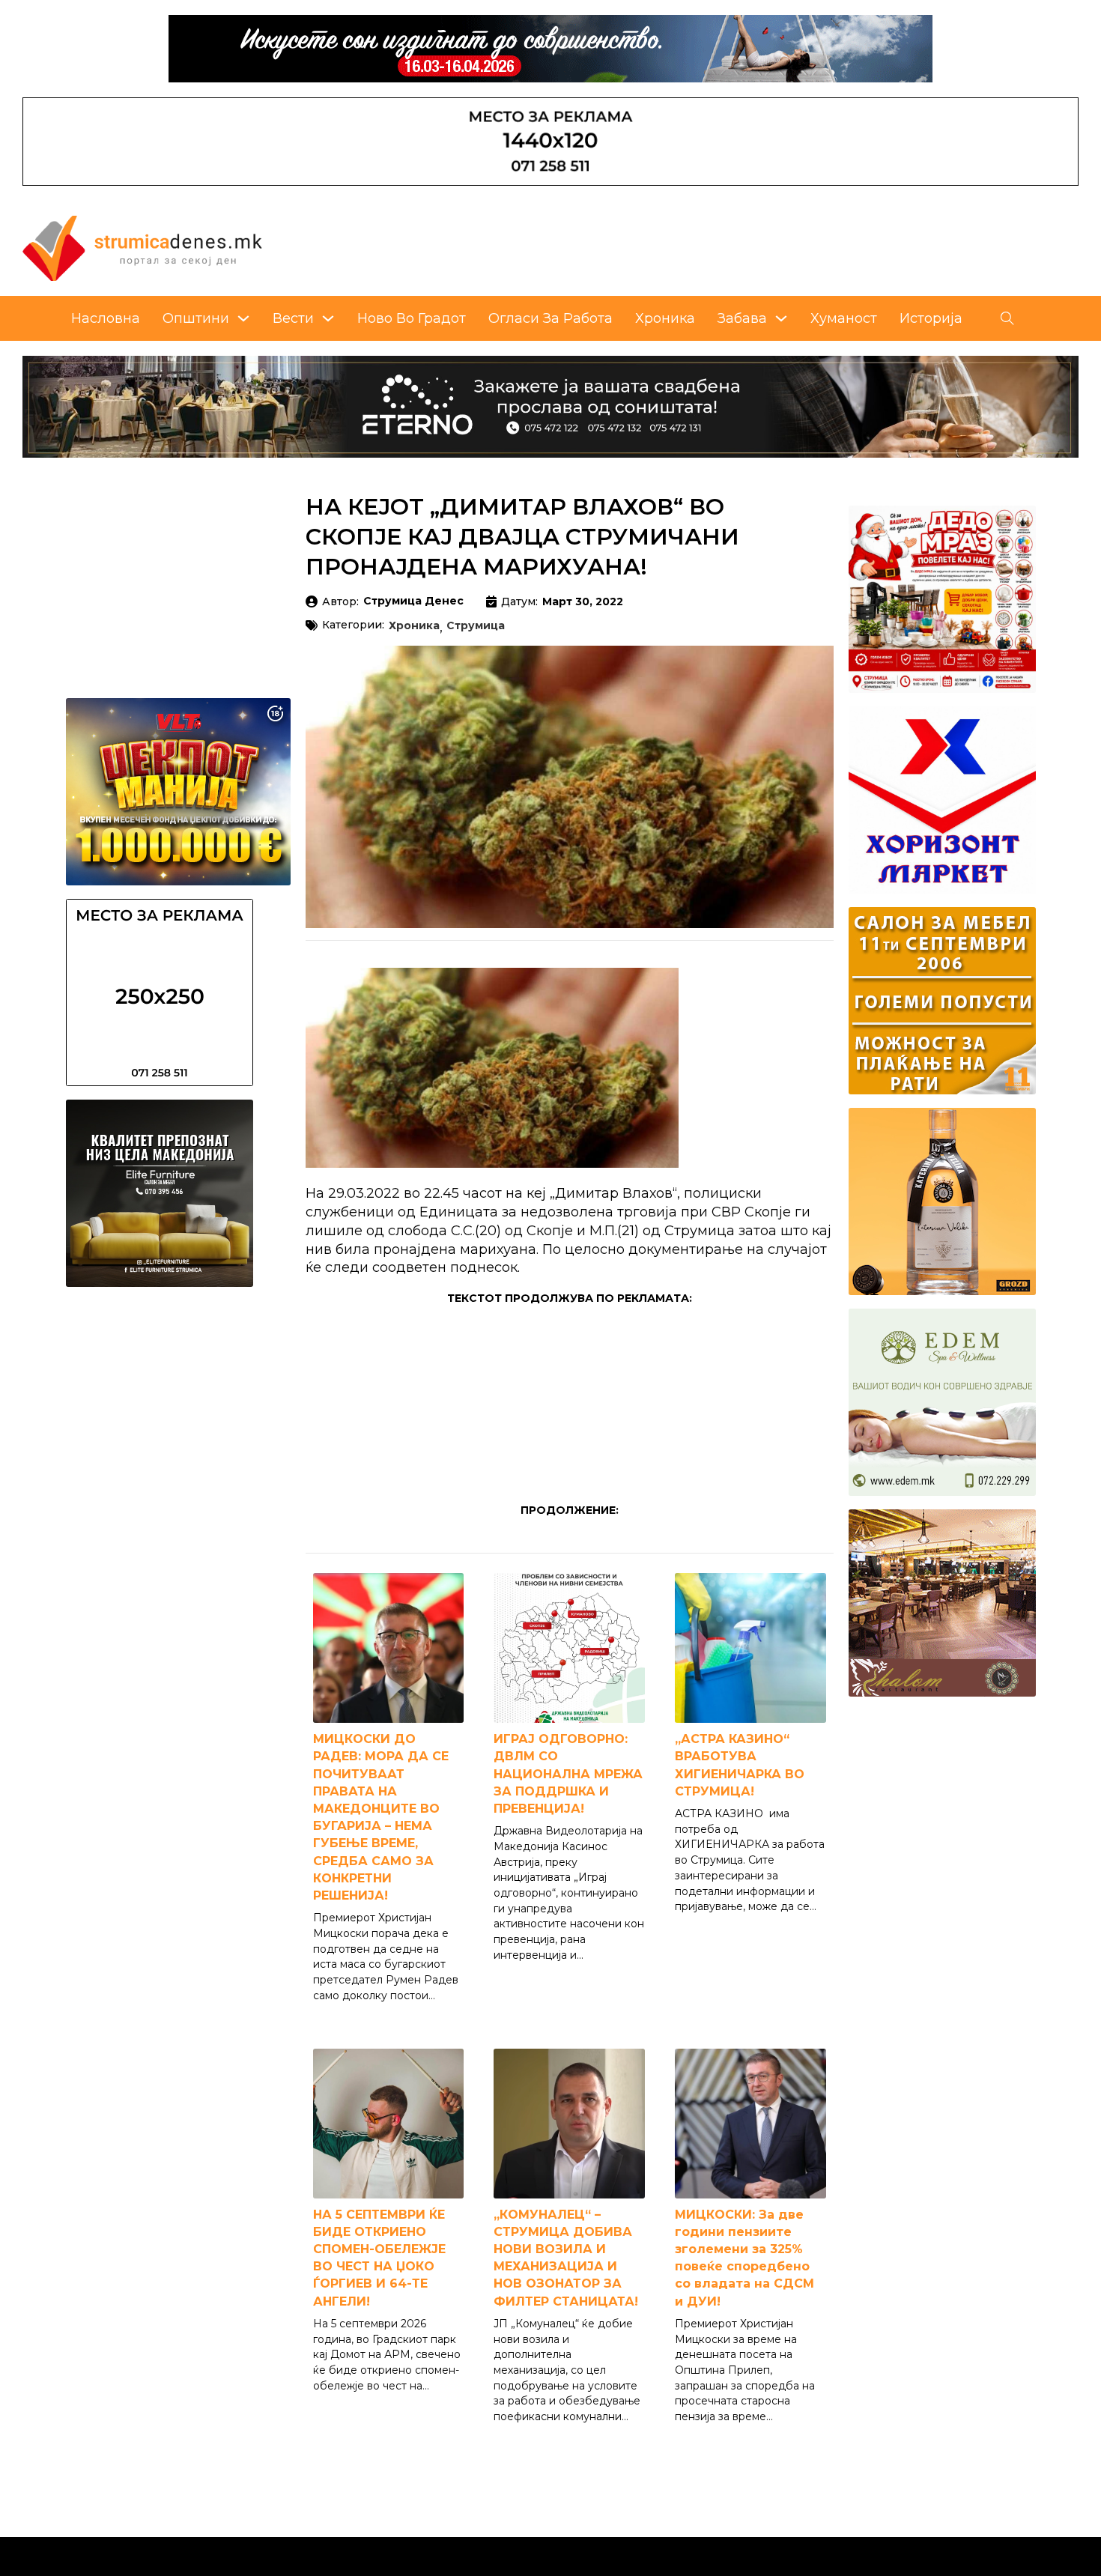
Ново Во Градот (412, 318)
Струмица (476, 626)
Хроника (665, 318)
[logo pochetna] (142, 247)
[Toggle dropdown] (243, 318)
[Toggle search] (1007, 318)
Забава (742, 318)
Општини (196, 318)
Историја (931, 318)
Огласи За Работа (550, 318)
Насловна (106, 318)
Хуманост (844, 318)
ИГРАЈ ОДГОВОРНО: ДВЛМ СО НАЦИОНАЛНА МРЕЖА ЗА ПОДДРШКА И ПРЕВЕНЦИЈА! (568, 1774)
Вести (293, 318)
